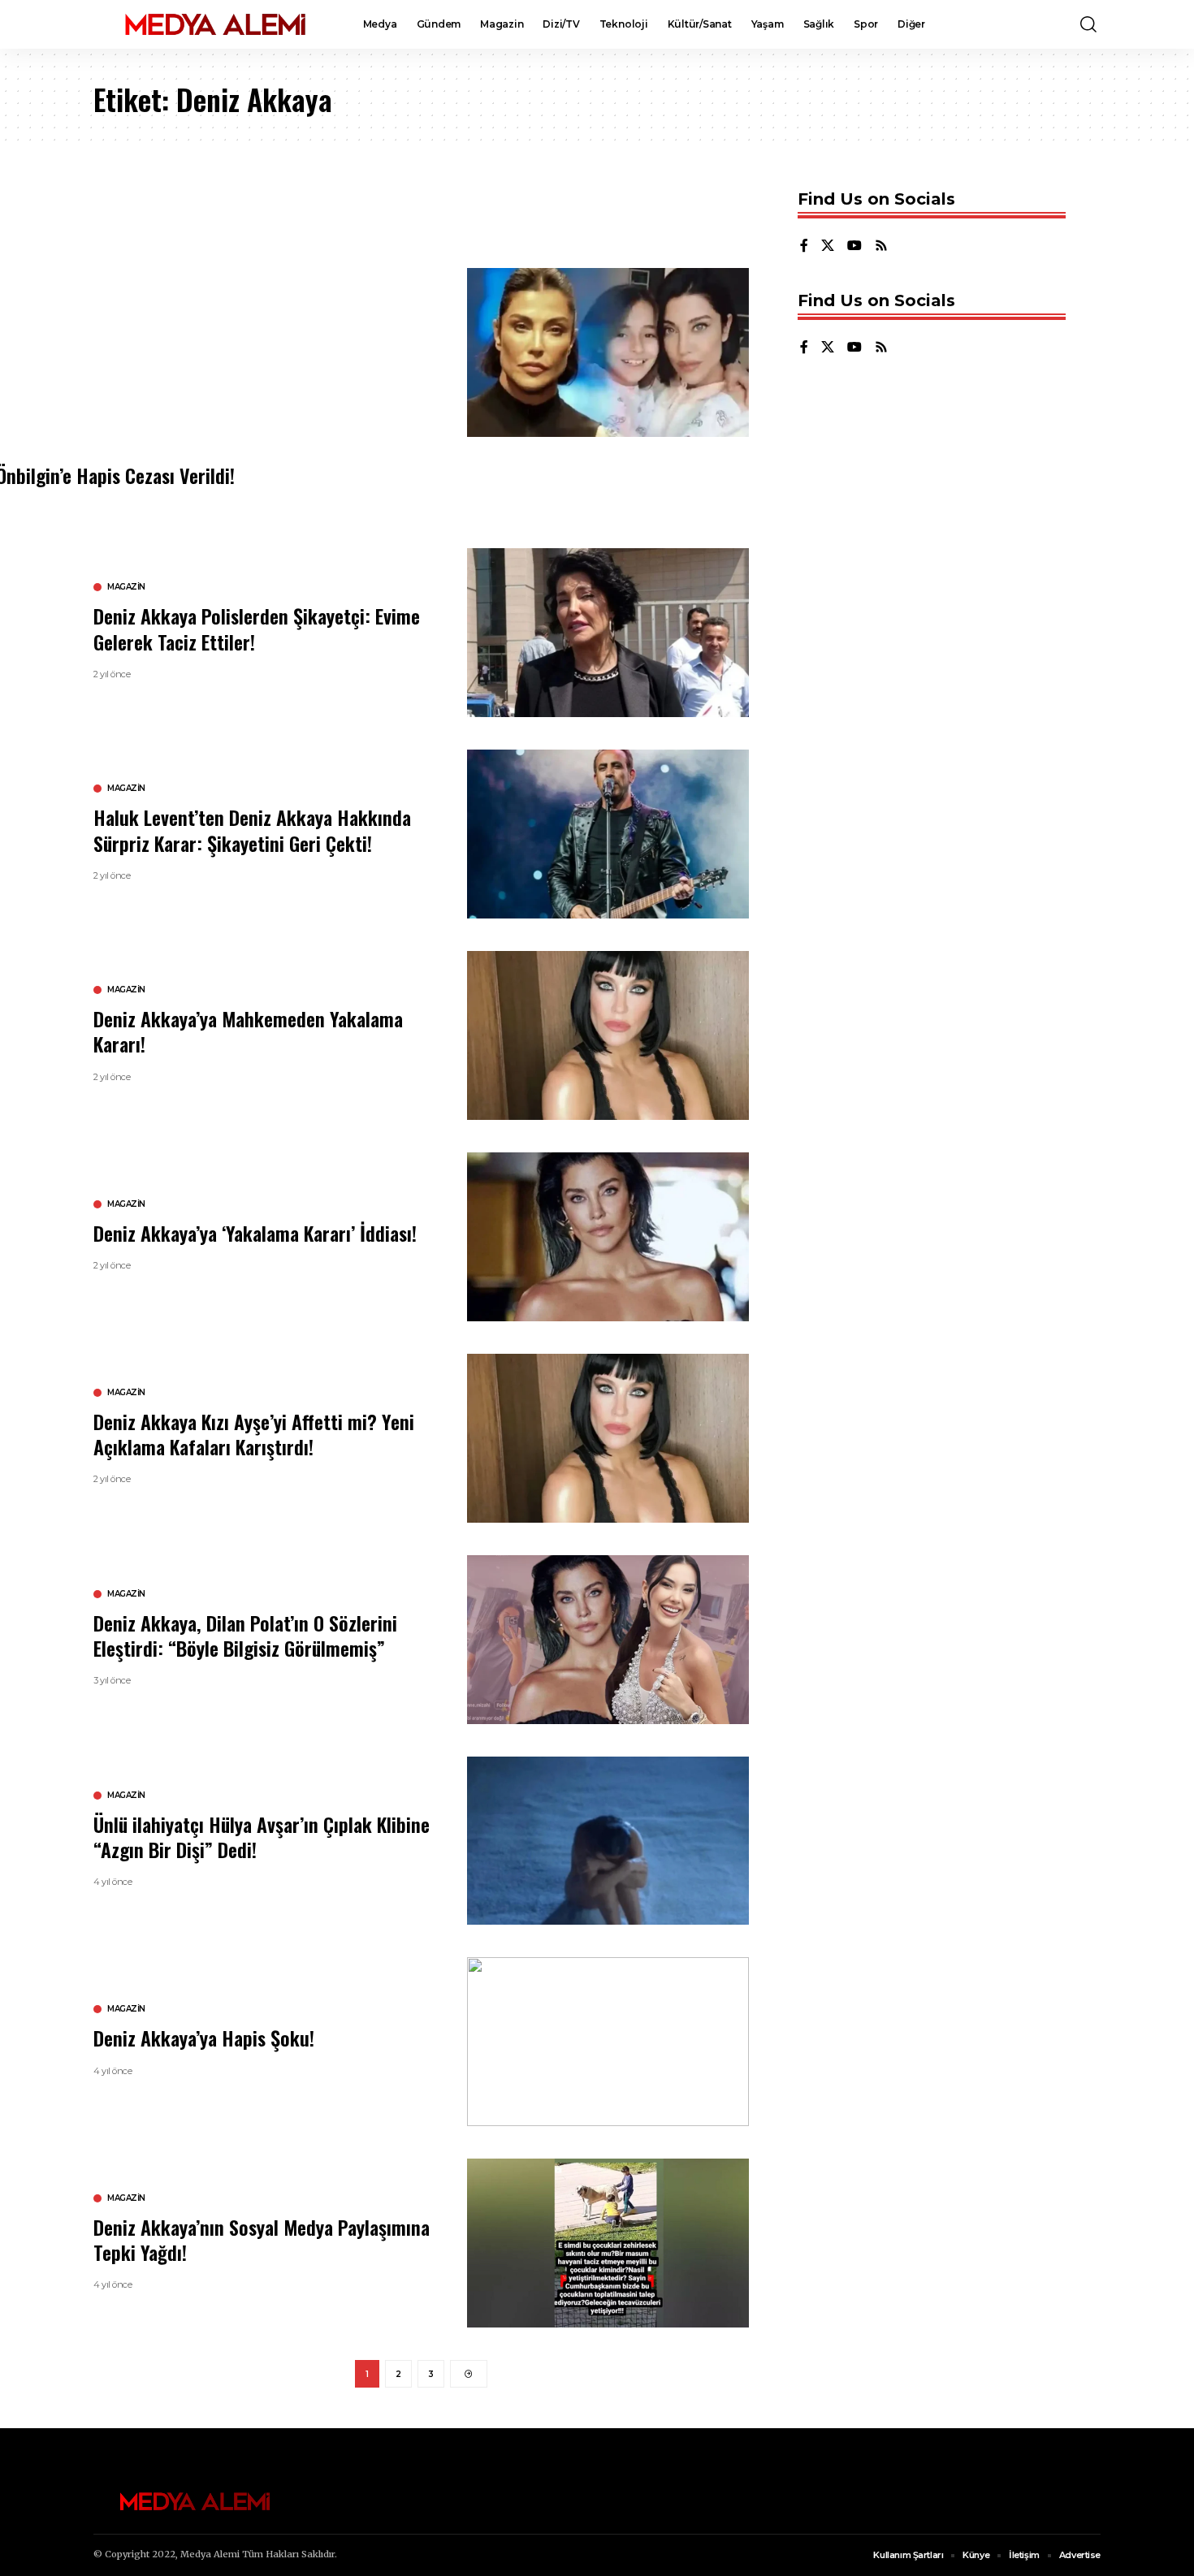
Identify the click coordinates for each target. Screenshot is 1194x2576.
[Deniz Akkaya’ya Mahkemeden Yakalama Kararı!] (608, 1035)
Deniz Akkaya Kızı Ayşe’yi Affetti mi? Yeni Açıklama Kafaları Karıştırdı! (254, 1434)
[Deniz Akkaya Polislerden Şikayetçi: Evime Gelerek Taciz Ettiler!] (608, 633)
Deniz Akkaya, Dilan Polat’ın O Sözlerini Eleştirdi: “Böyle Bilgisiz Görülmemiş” (245, 1635)
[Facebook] (804, 246)
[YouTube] (854, 246)
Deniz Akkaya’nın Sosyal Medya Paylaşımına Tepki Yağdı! (262, 2239)
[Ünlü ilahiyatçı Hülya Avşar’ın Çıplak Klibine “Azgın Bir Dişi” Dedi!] (608, 1841)
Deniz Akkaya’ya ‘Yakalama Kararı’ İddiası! (255, 1233)
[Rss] (881, 246)
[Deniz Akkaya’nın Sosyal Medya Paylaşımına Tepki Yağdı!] (608, 2243)
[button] (1088, 24)
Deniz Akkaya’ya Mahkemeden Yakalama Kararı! (248, 1031)
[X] (828, 246)
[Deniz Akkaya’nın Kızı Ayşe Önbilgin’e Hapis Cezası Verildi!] (608, 352)
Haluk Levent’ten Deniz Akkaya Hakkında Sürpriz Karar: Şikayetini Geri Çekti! (252, 830)
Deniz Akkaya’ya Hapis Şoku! (204, 2038)
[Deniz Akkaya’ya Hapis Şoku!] (608, 2042)
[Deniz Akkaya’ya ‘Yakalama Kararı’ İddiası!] (608, 1237)
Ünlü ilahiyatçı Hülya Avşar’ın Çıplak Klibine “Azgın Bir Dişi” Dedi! (262, 1837)
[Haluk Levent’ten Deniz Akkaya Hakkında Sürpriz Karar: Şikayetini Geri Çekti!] (608, 834)
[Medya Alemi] (215, 24)
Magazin (126, 587)
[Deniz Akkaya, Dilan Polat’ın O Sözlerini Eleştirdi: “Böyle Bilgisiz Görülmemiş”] (608, 1640)
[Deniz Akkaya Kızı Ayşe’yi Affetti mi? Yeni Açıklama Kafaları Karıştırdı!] (608, 1438)
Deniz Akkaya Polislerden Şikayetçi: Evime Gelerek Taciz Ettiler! (257, 628)
